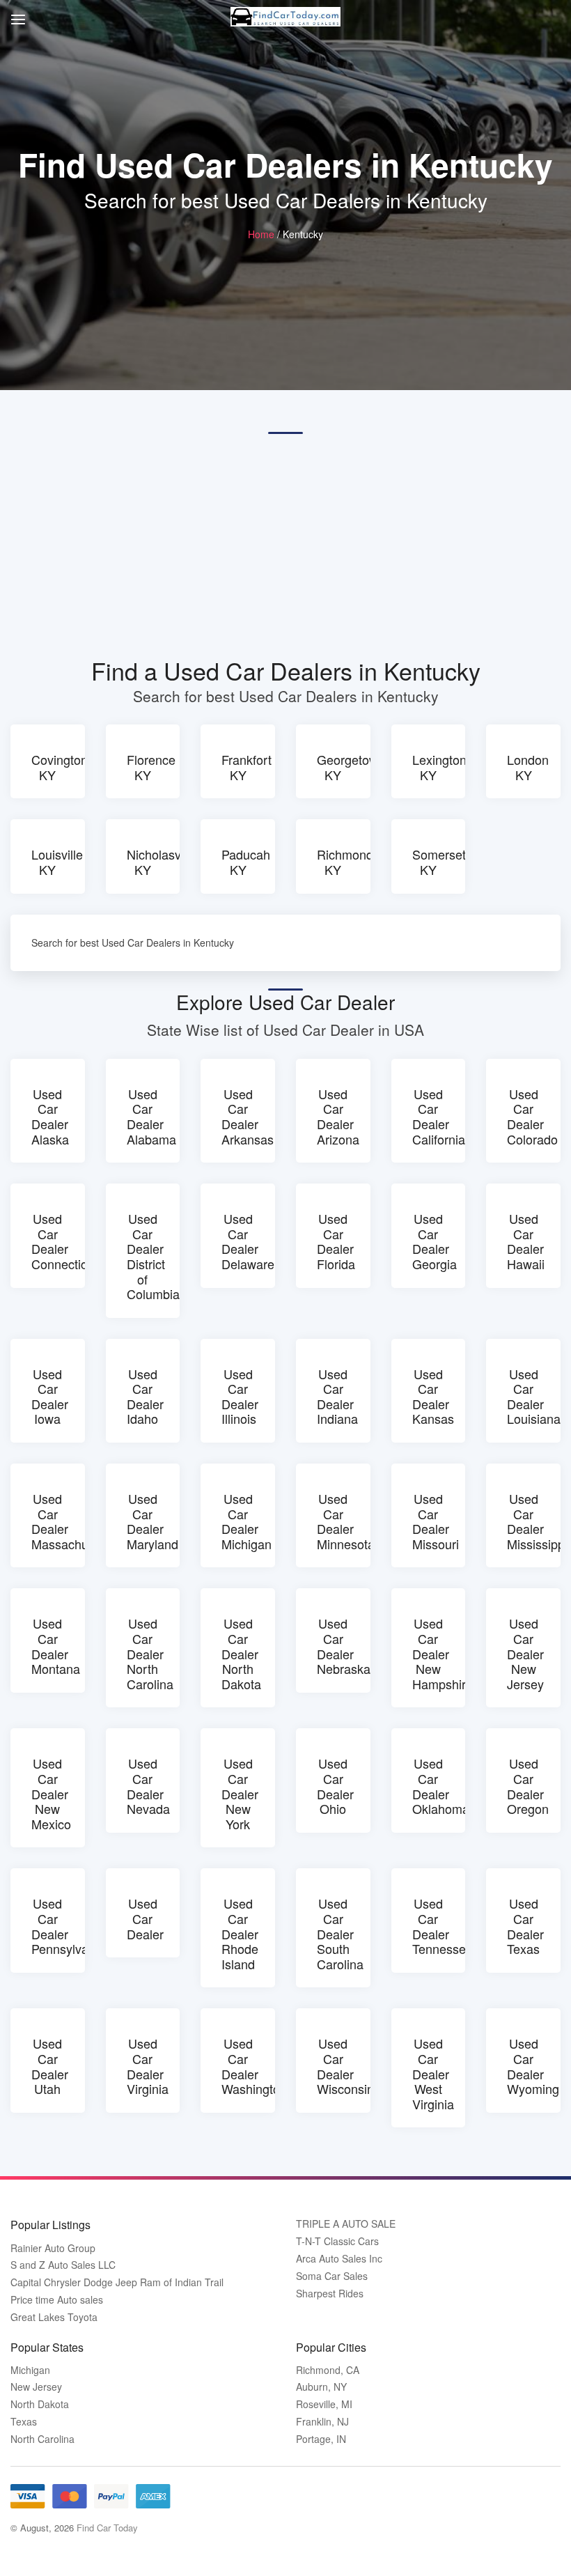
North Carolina (42, 2439)
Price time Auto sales (57, 2300)
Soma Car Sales (332, 2276)
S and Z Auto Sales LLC (63, 2265)
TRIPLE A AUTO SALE (346, 2224)
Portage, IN (321, 2439)
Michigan (30, 2370)
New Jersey (36, 2387)
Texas (24, 2422)
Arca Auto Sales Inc (339, 2259)
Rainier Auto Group (53, 2248)
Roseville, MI (324, 2404)
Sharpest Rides (330, 2294)
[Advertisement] (285, 545)
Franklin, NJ (322, 2422)
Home (261, 234)
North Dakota (40, 2404)
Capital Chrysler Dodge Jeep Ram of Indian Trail (117, 2282)
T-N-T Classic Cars (337, 2241)
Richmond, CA (328, 2370)
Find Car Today (107, 2528)
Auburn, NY (321, 2387)
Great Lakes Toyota (54, 2317)
